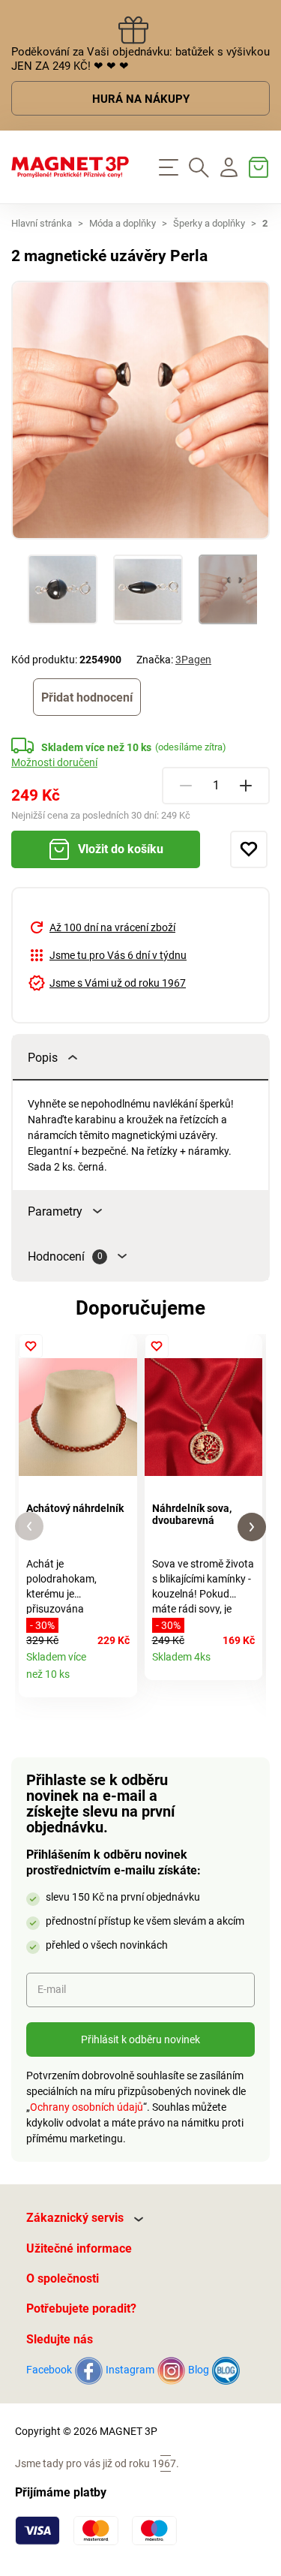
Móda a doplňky (123, 223)
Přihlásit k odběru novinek (140, 2039)
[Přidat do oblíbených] (249, 849)
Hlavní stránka (42, 223)
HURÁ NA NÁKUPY (141, 99)
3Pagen (193, 660)
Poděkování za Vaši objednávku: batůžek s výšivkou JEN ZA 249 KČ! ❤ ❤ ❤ (140, 59)
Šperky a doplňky (209, 223)
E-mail (52, 1989)
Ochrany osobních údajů (87, 2107)
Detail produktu (120, 1680)
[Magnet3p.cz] (70, 167)
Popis (43, 1058)
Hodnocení (65, 1256)
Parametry (55, 1211)
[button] (29, 1527)
